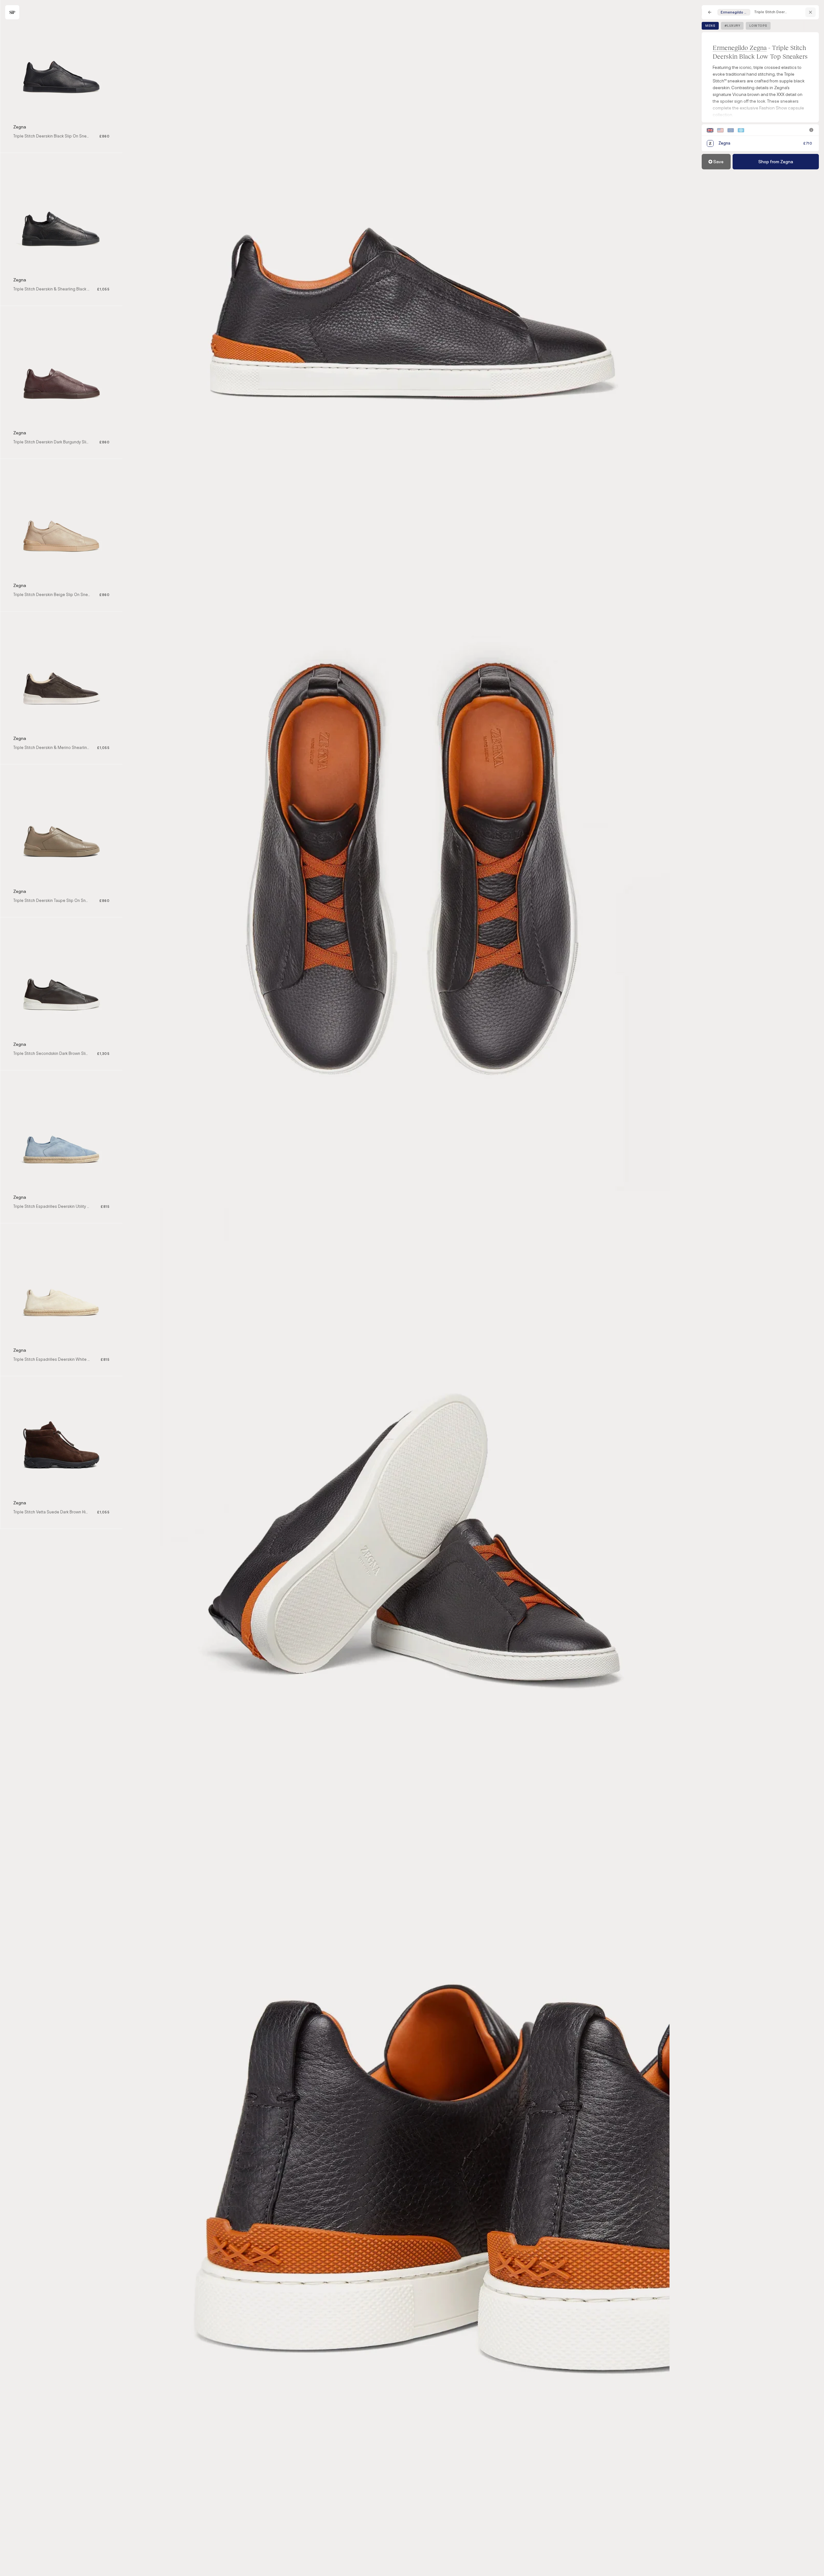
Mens (710, 26)
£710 (808, 143)
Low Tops (758, 26)
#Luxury (732, 26)
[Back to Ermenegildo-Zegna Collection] (810, 12)
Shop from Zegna (776, 162)
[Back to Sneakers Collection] (710, 12)
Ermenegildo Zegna (740, 47)
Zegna (20, 127)
